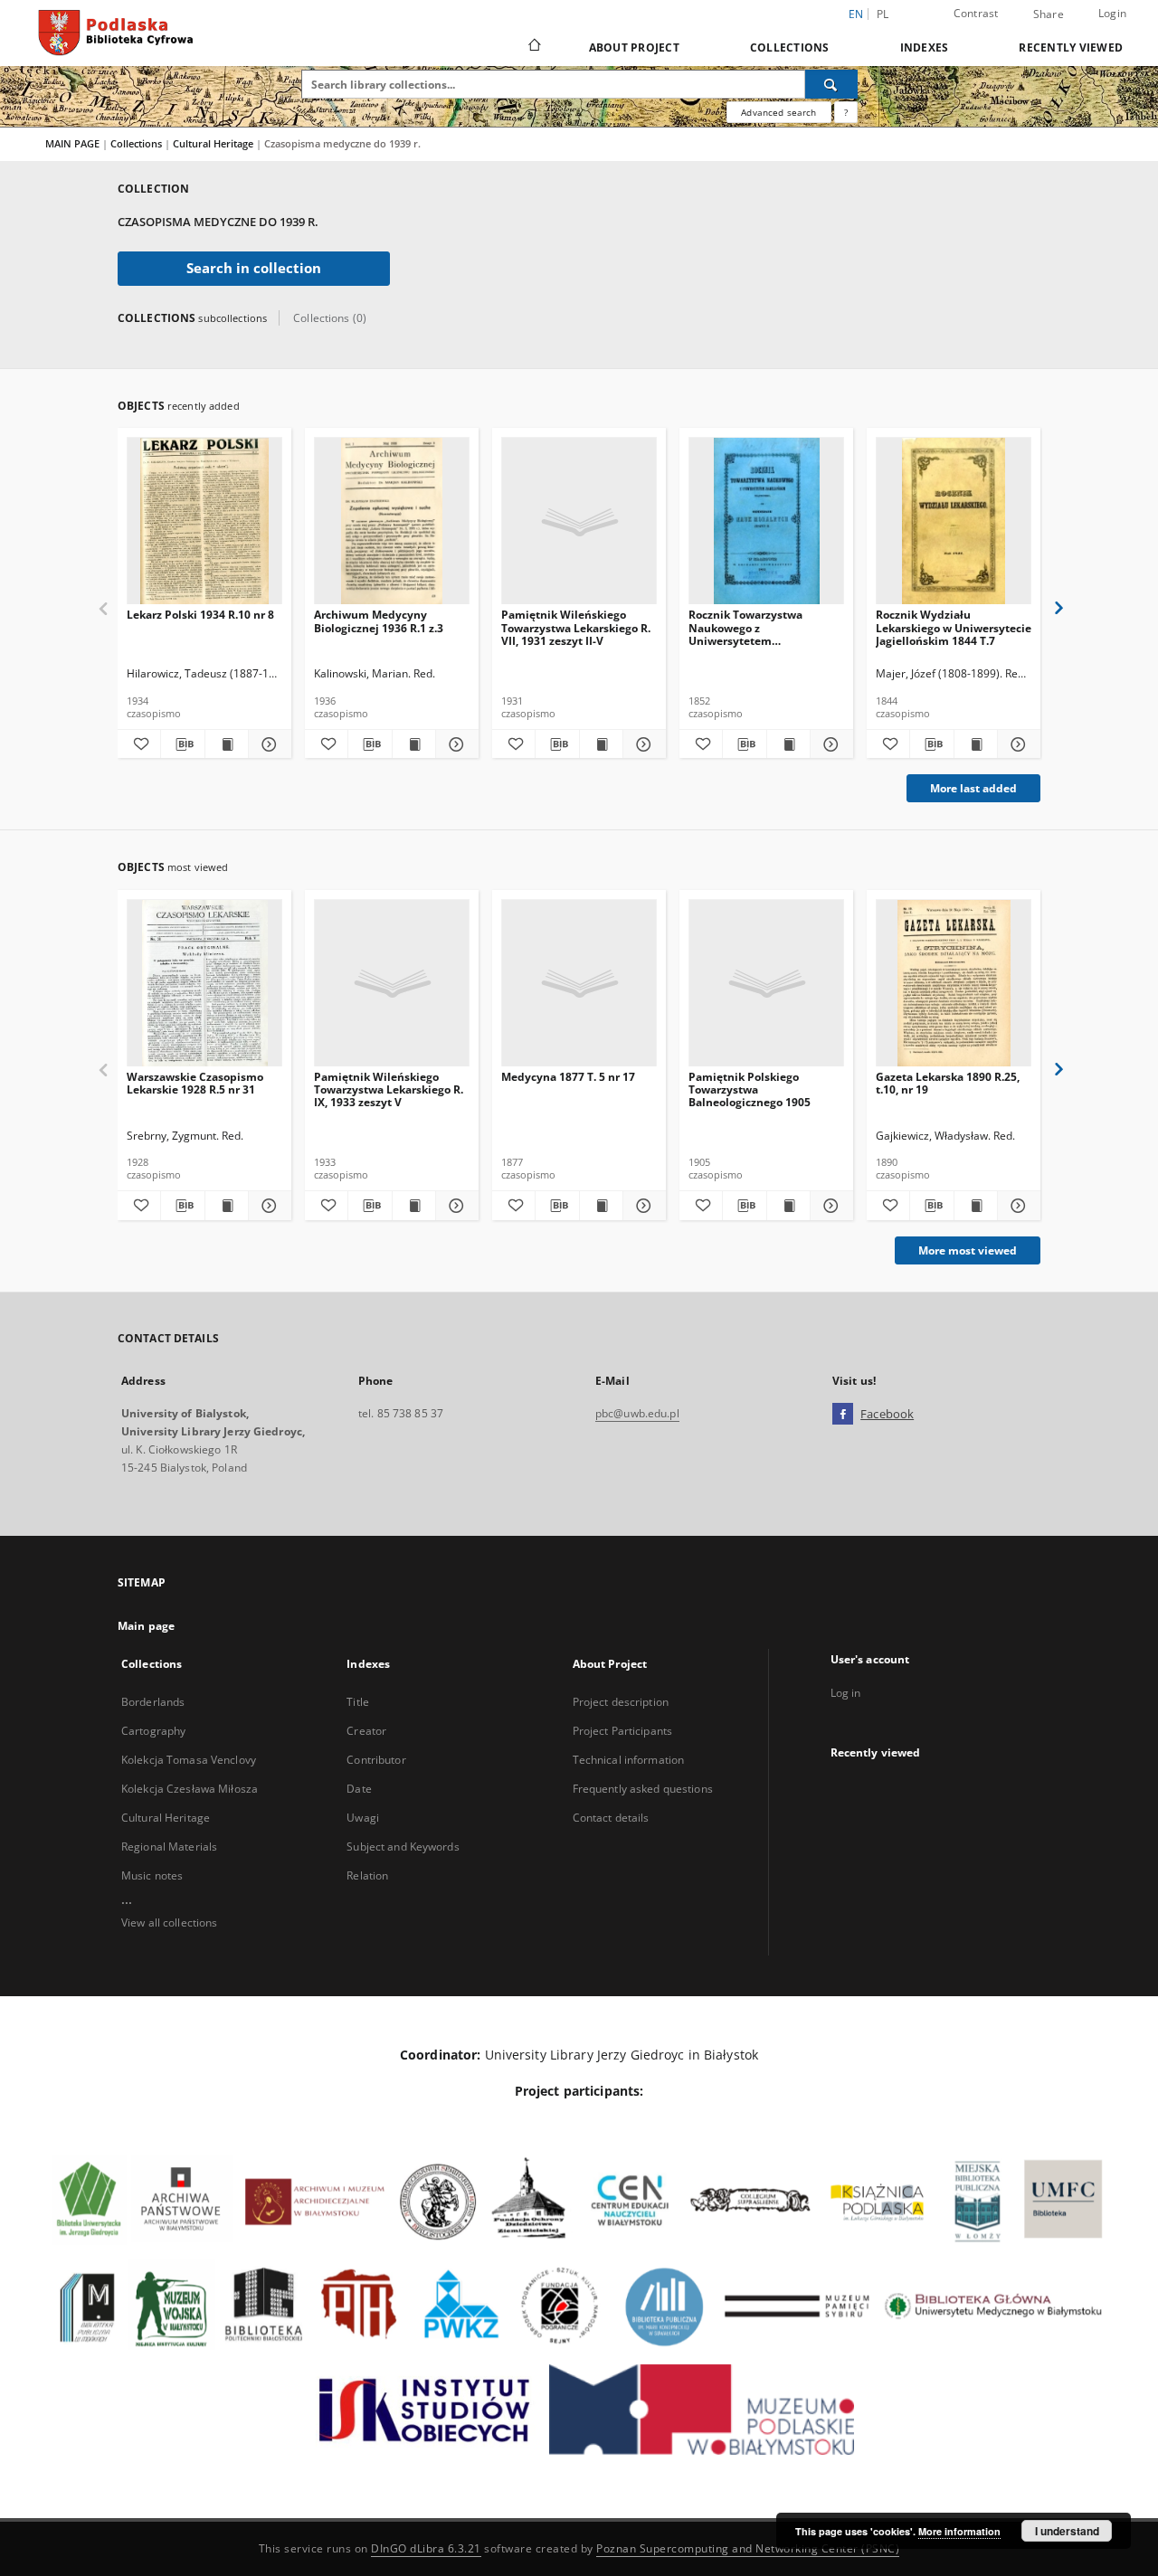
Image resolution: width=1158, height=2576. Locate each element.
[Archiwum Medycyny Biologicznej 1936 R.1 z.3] (392, 521)
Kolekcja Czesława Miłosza (190, 1789)
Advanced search (778, 112)
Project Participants (622, 1731)
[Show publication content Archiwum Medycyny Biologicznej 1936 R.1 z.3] (414, 744)
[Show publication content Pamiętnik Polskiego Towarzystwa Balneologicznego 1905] (788, 1206)
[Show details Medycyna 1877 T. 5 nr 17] (642, 1206)
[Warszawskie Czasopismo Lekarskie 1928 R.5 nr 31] (204, 984)
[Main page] (533, 47)
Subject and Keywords (403, 1847)
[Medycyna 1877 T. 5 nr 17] (579, 984)
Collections (790, 47)
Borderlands (153, 1702)
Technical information (629, 1760)
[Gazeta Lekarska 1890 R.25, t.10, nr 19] (954, 984)
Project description (621, 1702)
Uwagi (363, 1818)
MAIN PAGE (72, 143)
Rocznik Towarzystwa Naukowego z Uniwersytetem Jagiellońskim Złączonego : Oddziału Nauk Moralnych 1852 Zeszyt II (759, 627)
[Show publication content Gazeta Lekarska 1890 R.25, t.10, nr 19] (976, 1206)
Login (1112, 13)
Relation (367, 1875)
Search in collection (254, 268)
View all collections (169, 1923)
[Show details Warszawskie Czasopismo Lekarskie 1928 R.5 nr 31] (267, 1206)
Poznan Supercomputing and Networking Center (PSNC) (748, 2548)
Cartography (153, 1731)
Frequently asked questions (643, 1789)
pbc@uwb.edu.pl (637, 1413)
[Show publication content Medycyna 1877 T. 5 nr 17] (601, 1206)
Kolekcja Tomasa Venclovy (189, 1760)
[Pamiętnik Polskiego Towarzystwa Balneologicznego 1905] (766, 984)
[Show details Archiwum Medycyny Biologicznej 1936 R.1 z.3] (455, 744)
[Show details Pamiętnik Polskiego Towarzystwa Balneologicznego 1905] (829, 1206)
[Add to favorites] (139, 744)
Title (358, 1702)
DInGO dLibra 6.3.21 (426, 2548)
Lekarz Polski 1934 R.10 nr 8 (200, 615)
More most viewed (968, 1250)
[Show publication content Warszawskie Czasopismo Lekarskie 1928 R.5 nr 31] (227, 1206)
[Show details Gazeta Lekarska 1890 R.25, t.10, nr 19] (1016, 1206)
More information (959, 2531)
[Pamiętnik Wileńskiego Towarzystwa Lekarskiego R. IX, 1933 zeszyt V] (392, 984)
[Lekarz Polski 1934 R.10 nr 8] (204, 521)
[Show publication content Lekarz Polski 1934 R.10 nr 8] (227, 744)
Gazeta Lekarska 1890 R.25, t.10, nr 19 (948, 1083)
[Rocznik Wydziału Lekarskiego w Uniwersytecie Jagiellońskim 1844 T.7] (954, 521)
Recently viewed (1071, 47)
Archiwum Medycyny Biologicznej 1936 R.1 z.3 (379, 621)
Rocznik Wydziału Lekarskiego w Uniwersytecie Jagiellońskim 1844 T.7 (954, 627)
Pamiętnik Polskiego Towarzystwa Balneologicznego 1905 (750, 1089)
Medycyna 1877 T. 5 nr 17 (568, 1077)
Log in (846, 1693)
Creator (366, 1731)
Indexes (925, 47)
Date (359, 1789)
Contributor (376, 1760)
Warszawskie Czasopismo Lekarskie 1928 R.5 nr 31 (195, 1083)
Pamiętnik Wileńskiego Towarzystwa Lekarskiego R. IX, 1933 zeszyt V (389, 1089)
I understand (1067, 2531)
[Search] (831, 84)
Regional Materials (169, 1847)
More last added (973, 788)
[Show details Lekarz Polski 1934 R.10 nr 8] (267, 744)
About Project (634, 47)
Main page (146, 1626)
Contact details (611, 1818)
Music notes (152, 1875)
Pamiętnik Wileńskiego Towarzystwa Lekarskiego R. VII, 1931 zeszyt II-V (576, 627)
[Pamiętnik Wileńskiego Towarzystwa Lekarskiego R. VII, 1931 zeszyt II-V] (579, 521)
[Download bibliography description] (182, 744)
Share (1049, 14)
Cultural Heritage (214, 143)
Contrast (976, 13)
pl (883, 14)
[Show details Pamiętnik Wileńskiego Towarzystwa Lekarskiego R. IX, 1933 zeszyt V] (455, 1206)
